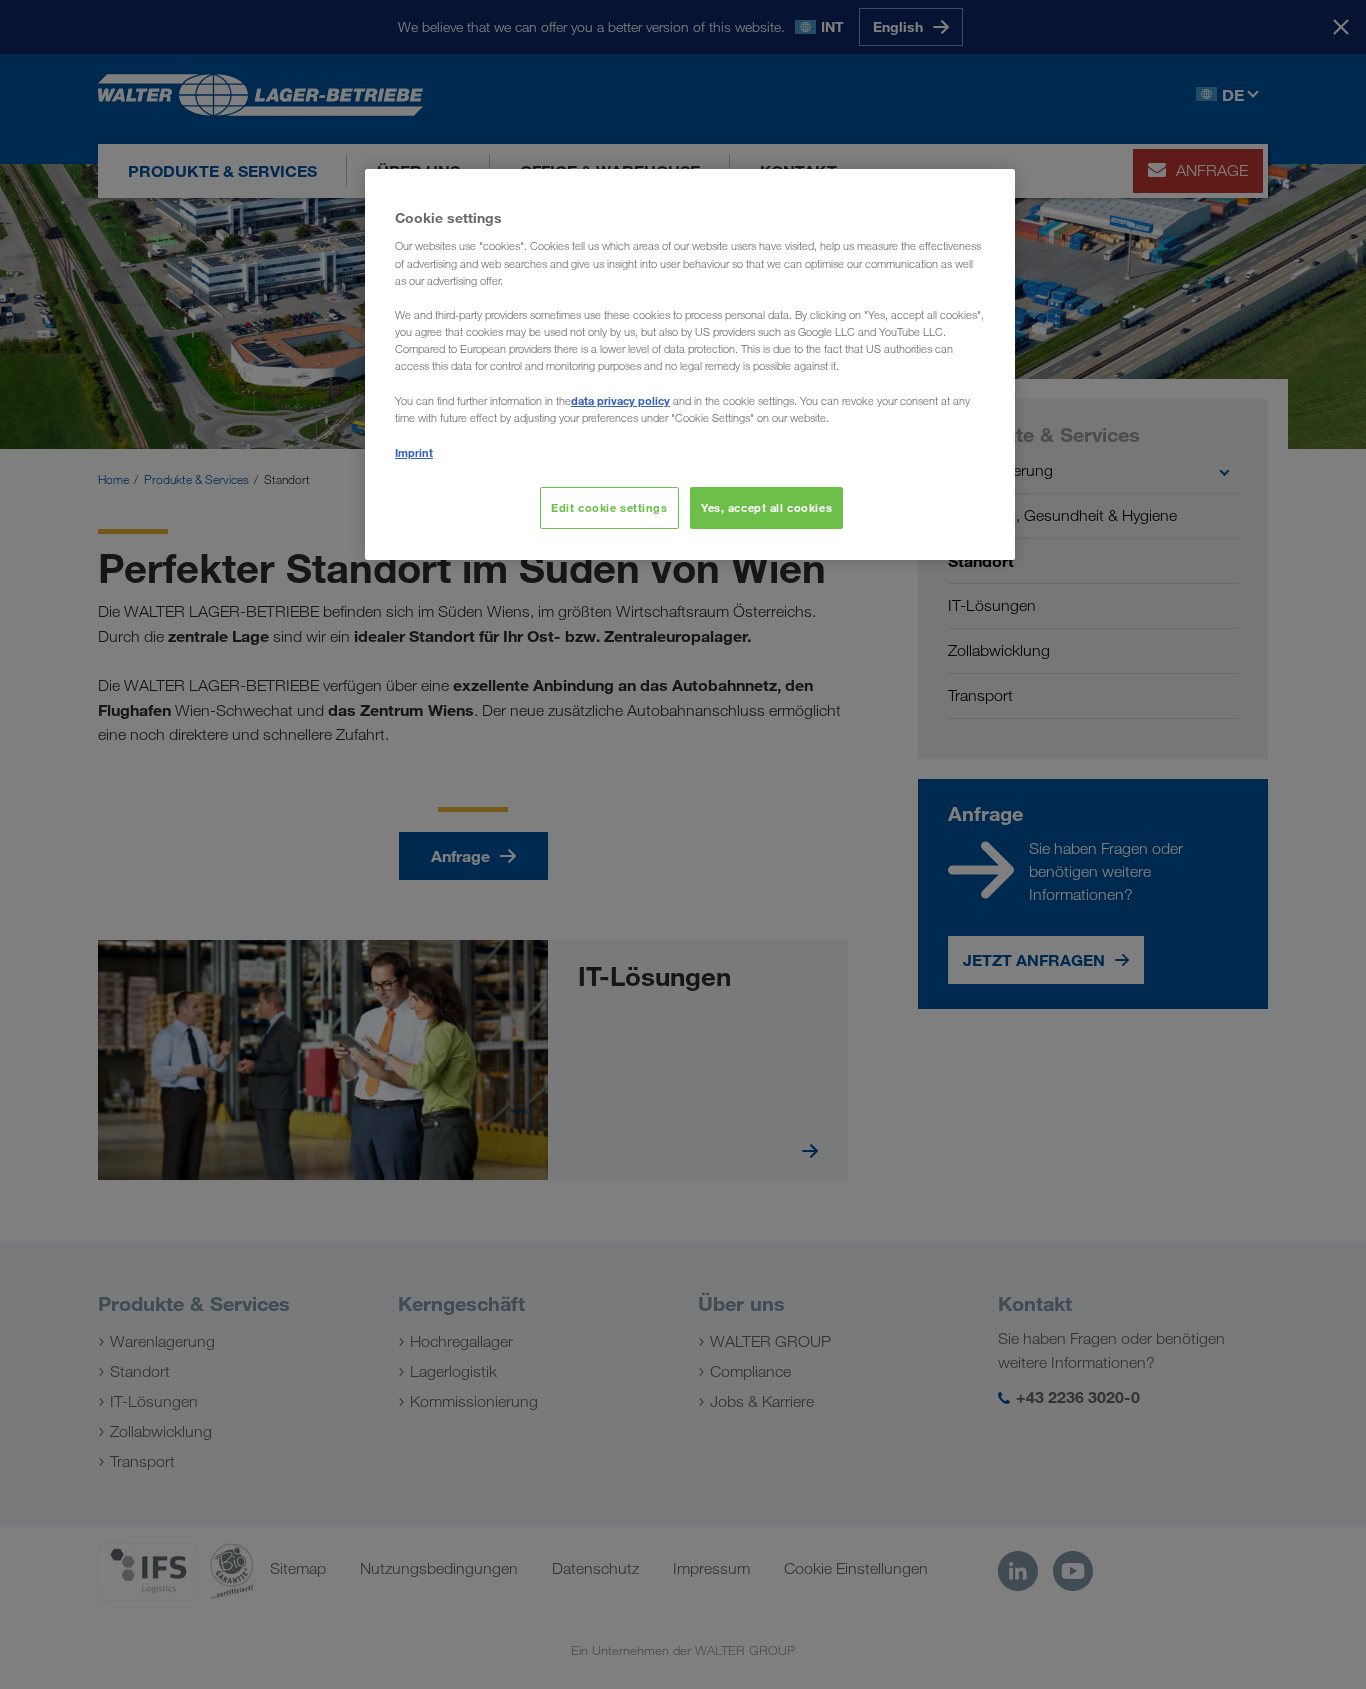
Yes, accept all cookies (766, 507)
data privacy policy (620, 400)
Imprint (414, 452)
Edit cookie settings (609, 507)
